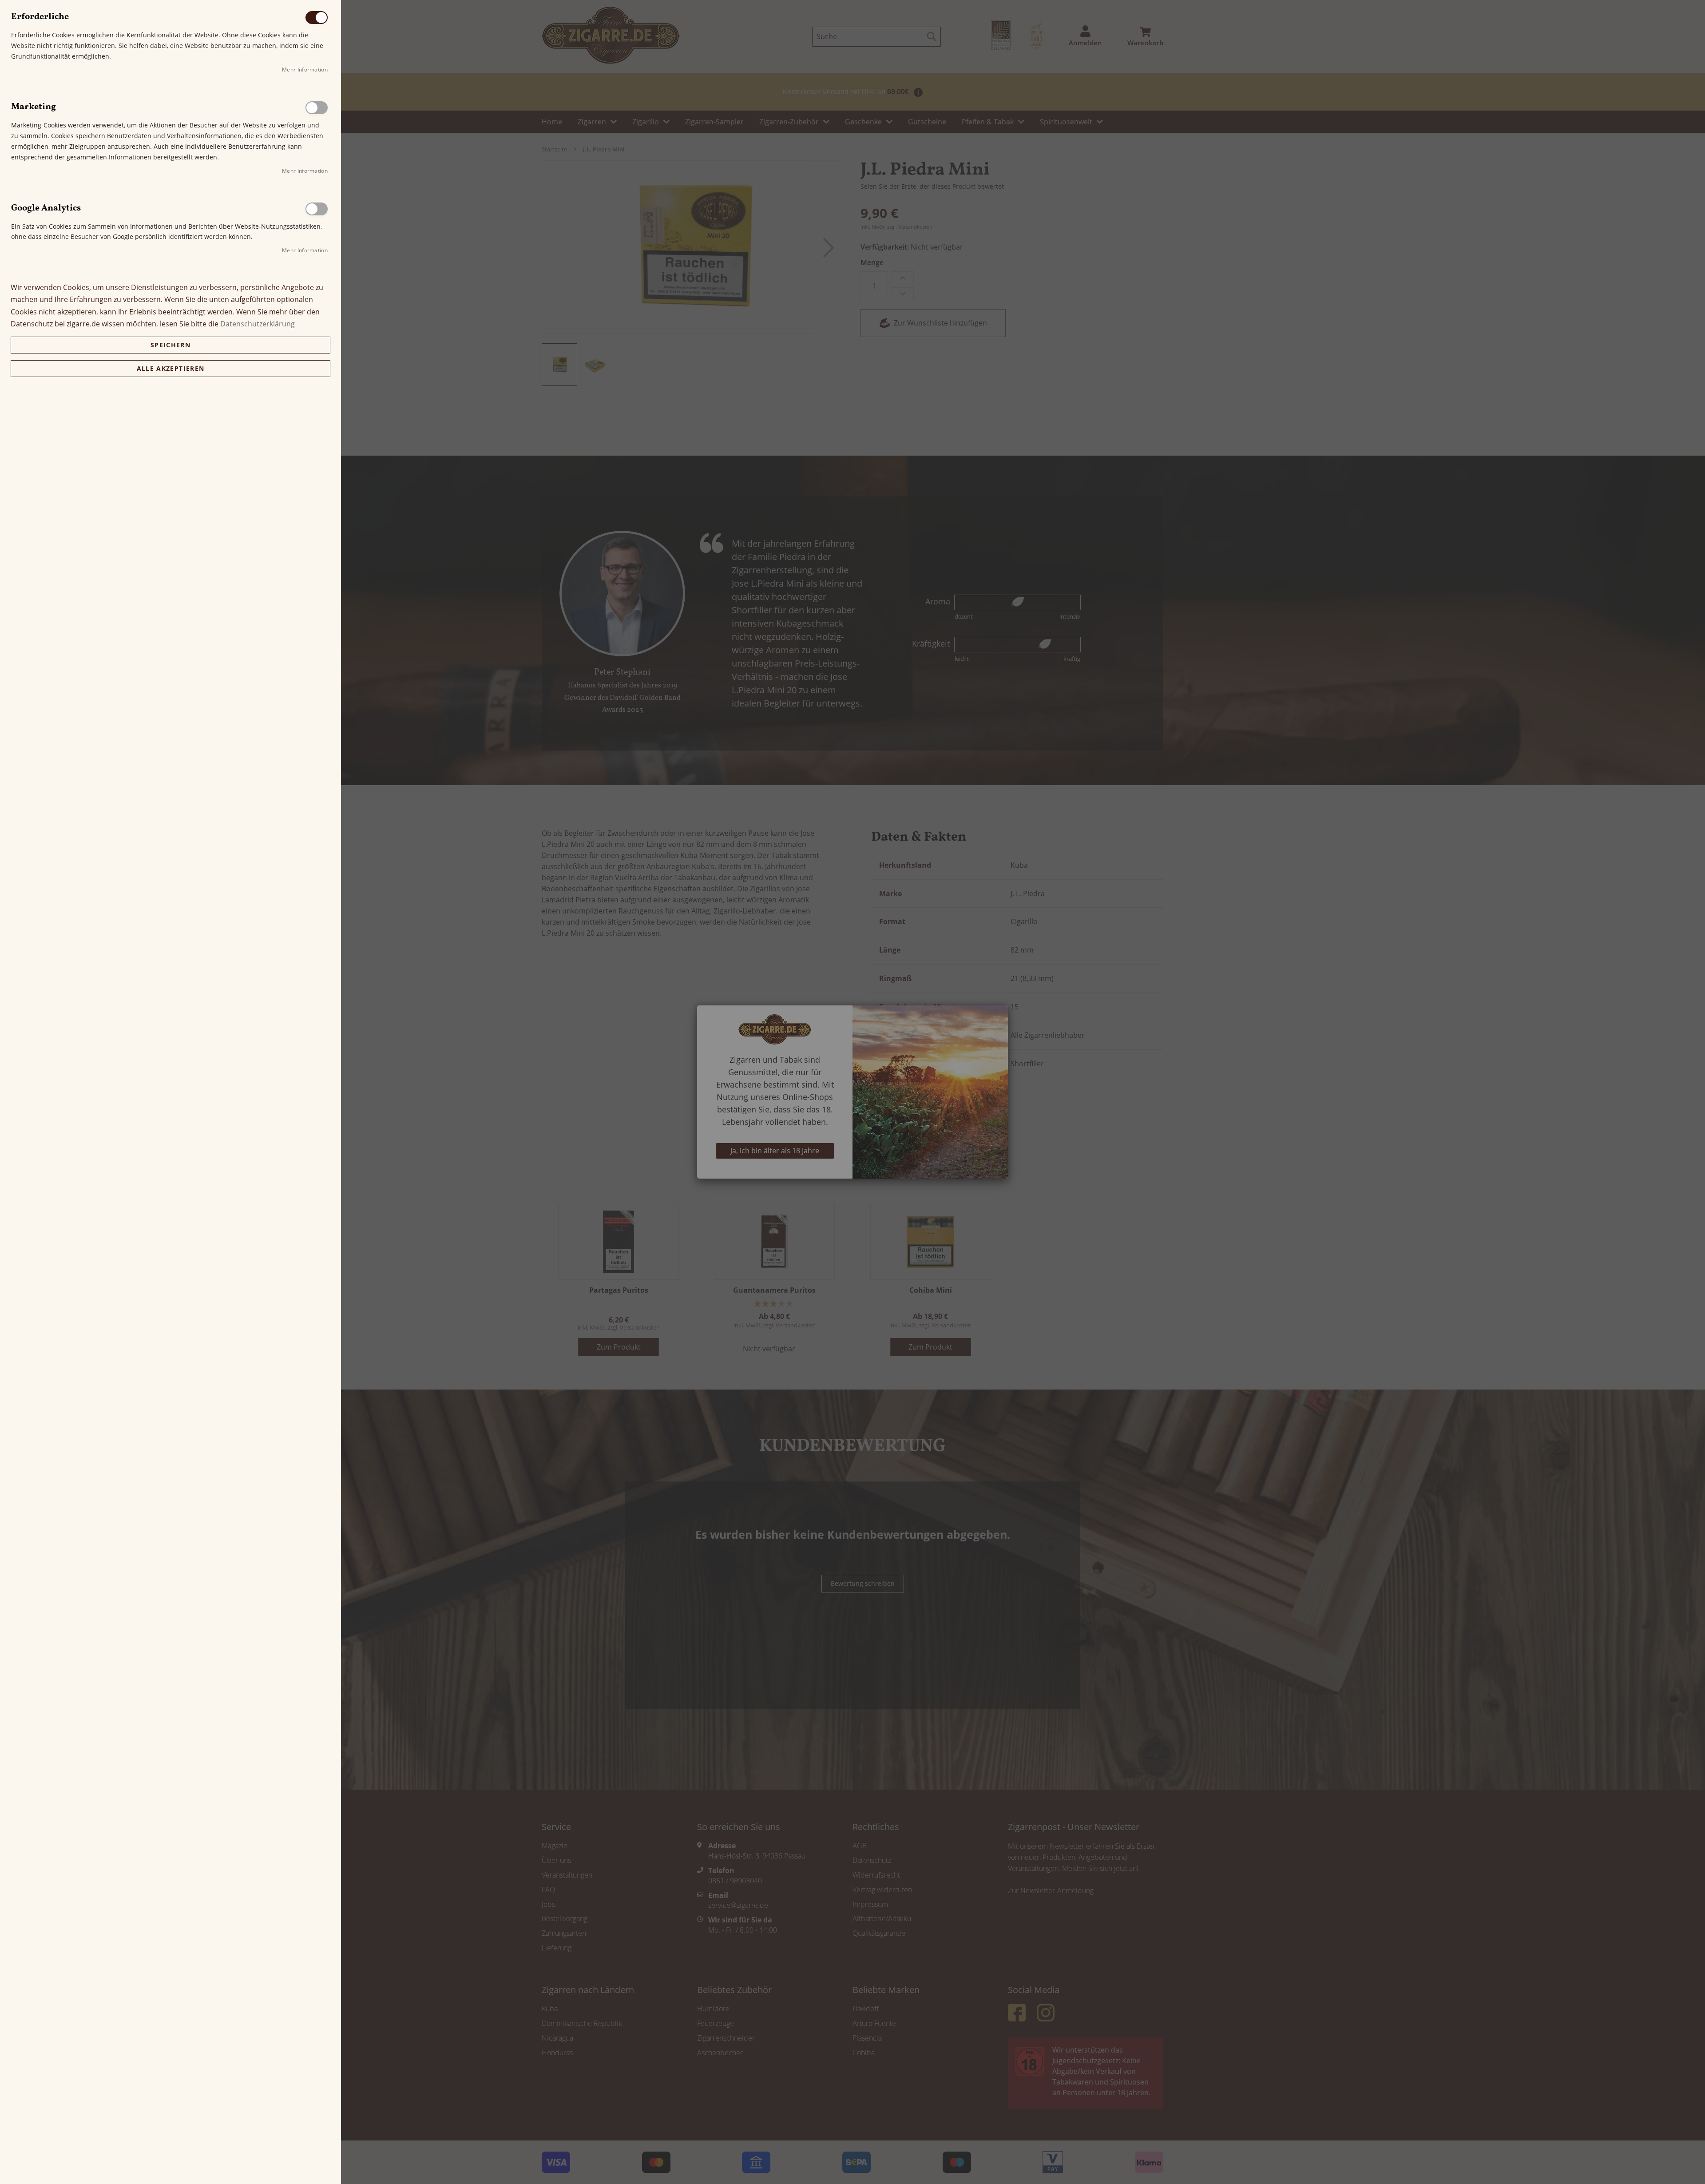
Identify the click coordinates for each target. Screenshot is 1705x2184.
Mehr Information (305, 69)
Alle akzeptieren (171, 368)
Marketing (317, 108)
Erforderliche (317, 18)
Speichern (170, 345)
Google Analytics (317, 209)
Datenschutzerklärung (258, 324)
